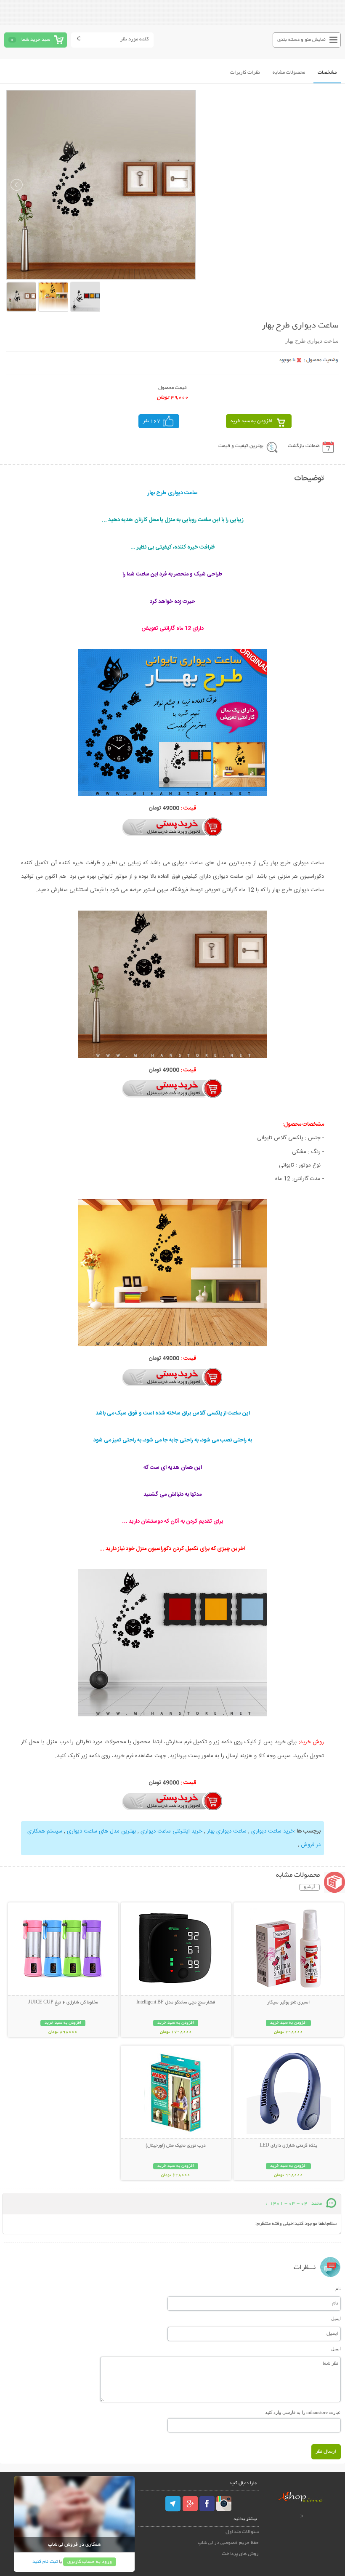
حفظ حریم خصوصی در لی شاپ (228, 2543)
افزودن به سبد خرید (251, 421)
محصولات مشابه (289, 73)
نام (338, 2288)
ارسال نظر (326, 2452)
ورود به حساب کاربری (90, 2562)
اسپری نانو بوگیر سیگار (288, 2003)
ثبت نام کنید (45, 2562)
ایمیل (336, 2318)
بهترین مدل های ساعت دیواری (101, 1831)
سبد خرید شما (36, 40)
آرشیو (309, 1887)
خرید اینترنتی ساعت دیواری (171, 1831)
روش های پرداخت (240, 2554)
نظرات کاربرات (245, 73)
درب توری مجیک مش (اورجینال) (176, 2146)
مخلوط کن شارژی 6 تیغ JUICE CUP (63, 2003)
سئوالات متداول (242, 2532)
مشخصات (327, 73)
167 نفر (151, 421)
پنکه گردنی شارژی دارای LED (288, 2146)
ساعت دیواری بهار (227, 1831)
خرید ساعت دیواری (273, 1831)
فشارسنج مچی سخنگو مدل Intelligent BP (176, 2003)
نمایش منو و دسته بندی (301, 40)
